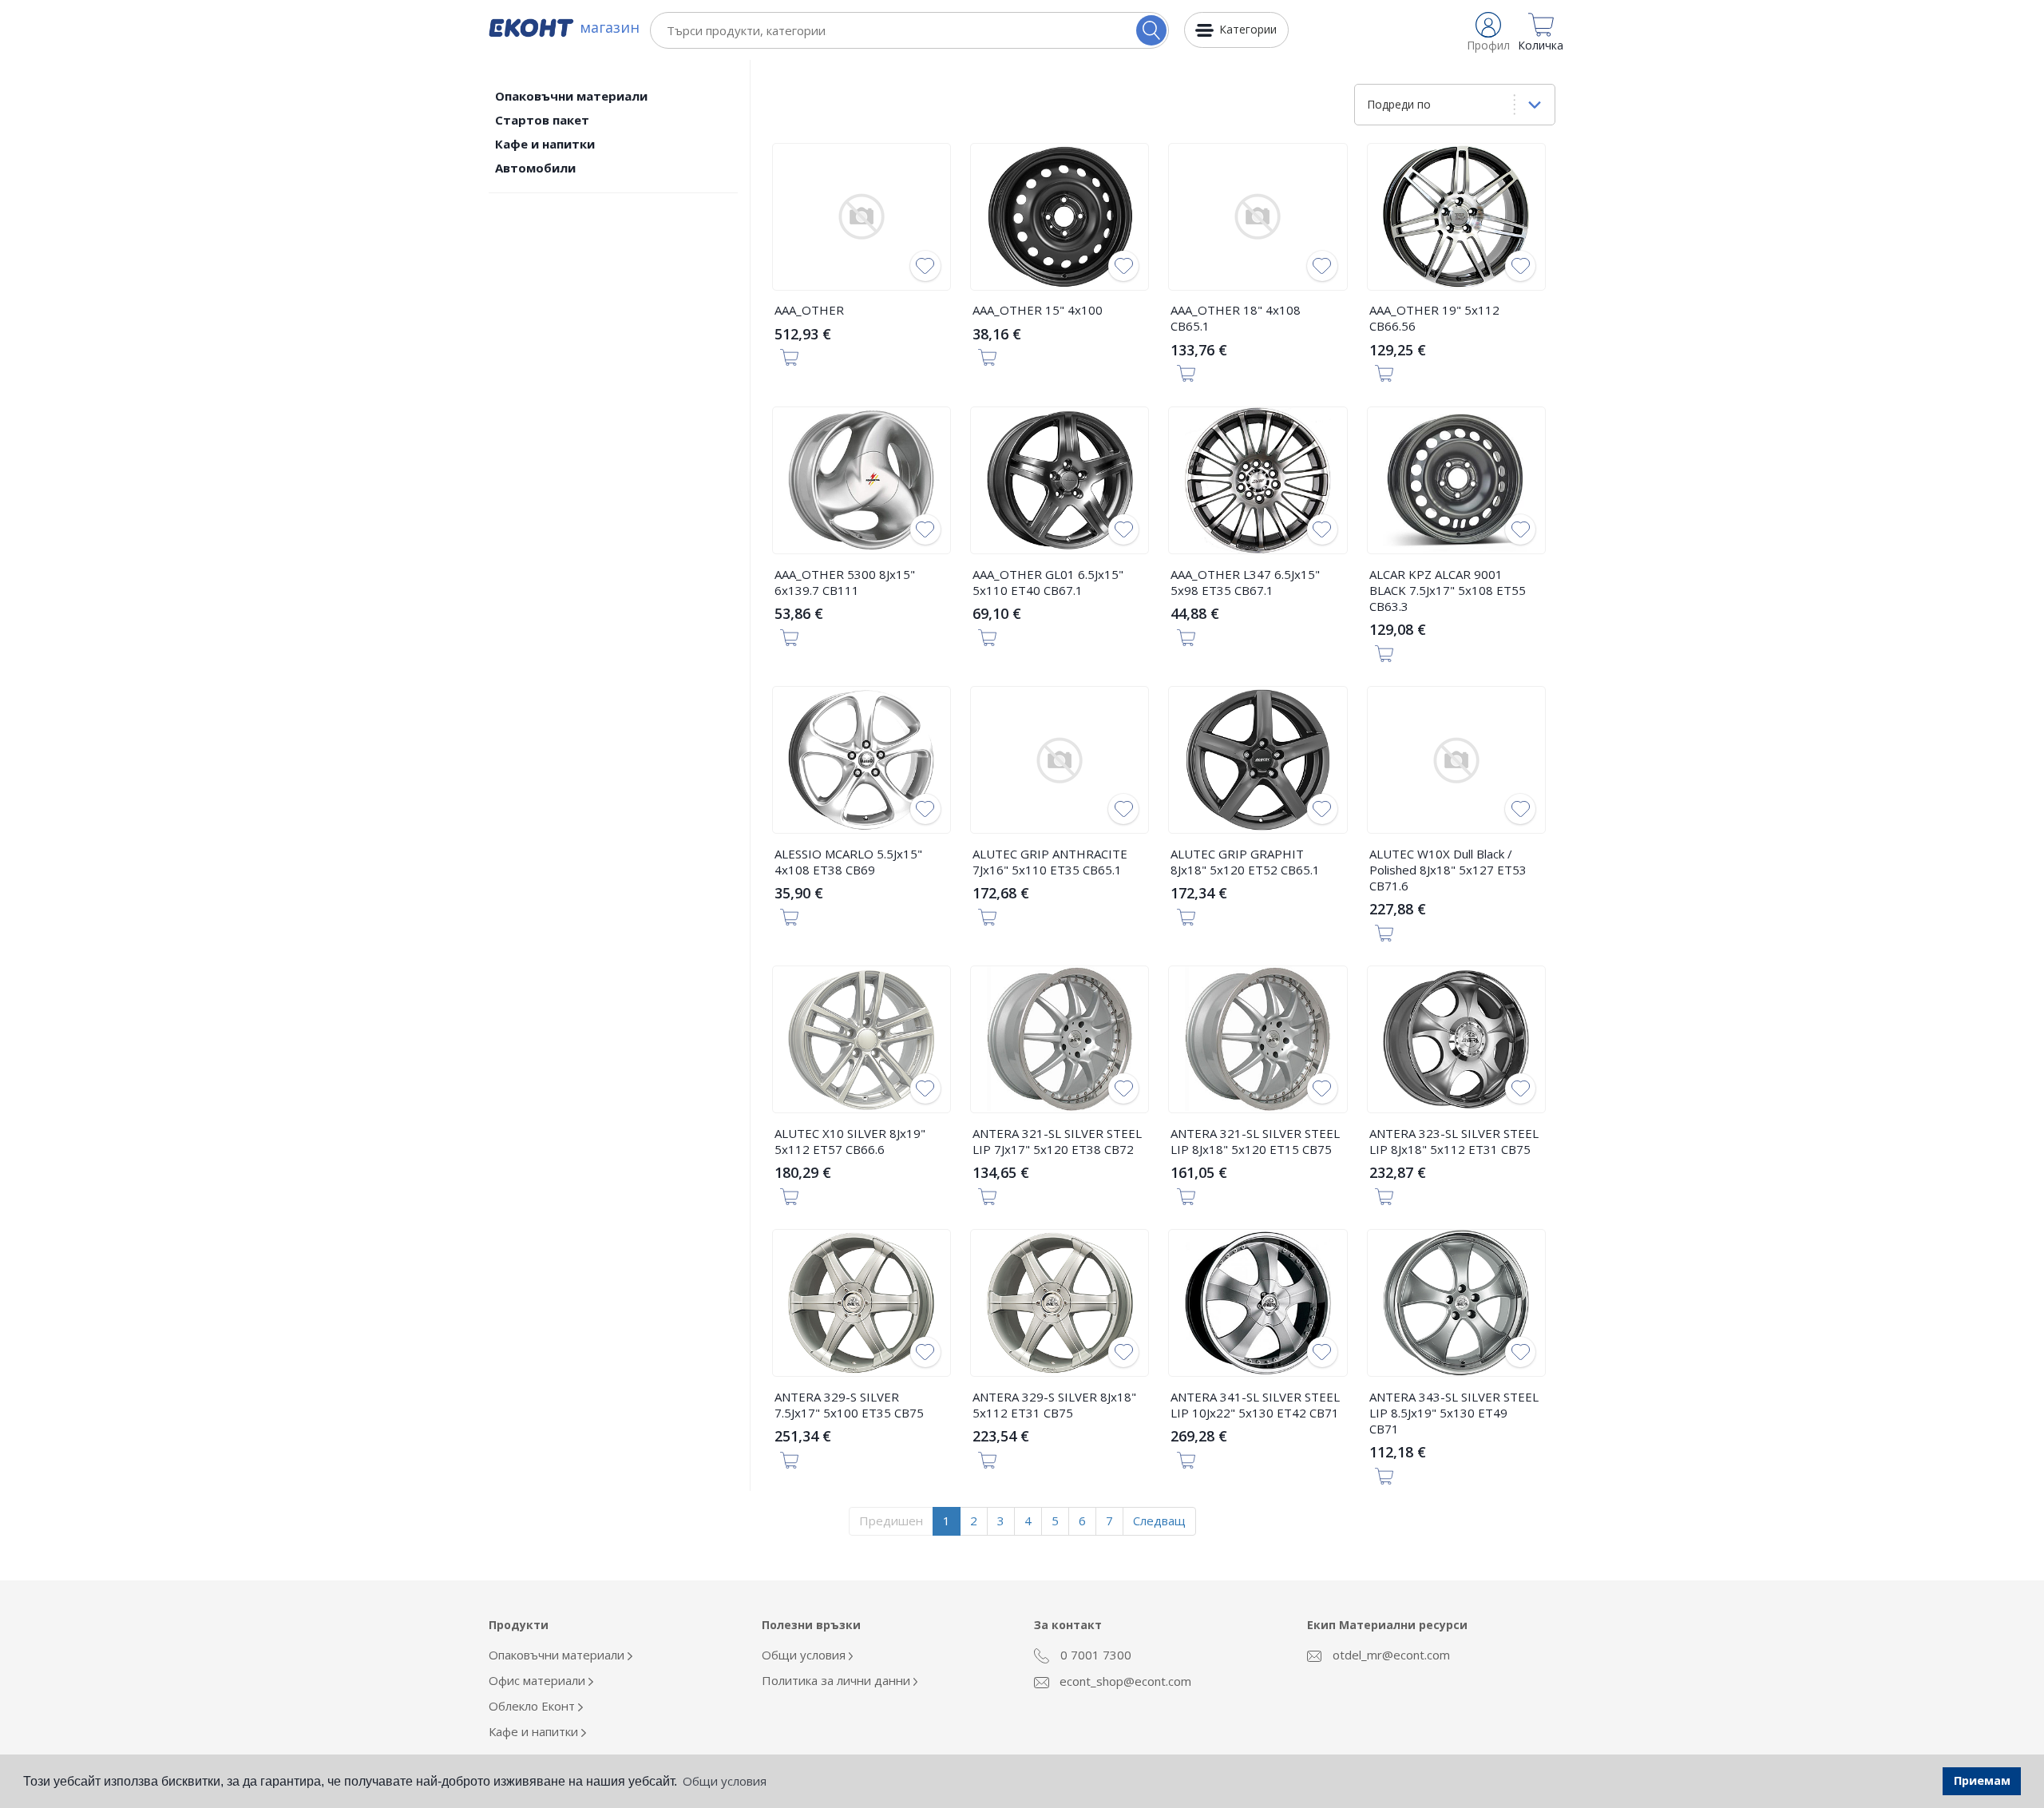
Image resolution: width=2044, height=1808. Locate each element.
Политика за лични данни (838, 1680)
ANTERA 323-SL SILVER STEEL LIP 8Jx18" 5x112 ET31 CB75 (1454, 1141)
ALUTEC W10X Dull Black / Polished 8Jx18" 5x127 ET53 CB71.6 (1448, 870)
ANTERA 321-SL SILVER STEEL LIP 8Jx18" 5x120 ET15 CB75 (1255, 1141)
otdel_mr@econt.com (1390, 1655)
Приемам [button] (1982, 1780)
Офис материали (539, 1680)
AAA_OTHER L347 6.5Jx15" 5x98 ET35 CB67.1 (1245, 582)
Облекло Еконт (533, 1706)
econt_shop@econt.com (1124, 1681)
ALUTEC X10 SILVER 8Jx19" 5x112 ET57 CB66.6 (850, 1141)
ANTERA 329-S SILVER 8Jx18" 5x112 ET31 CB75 (1054, 1405)
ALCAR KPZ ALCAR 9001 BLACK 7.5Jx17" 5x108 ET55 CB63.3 (1448, 590)
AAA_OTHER (809, 310)
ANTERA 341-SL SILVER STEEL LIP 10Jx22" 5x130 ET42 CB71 (1255, 1405)
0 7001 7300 (1094, 1655)
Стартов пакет (542, 120)
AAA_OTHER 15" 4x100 (1038, 310)
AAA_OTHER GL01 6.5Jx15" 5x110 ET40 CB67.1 (1048, 582)
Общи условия (805, 1655)
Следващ (1159, 1521)
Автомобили (535, 168)
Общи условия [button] (725, 1781)
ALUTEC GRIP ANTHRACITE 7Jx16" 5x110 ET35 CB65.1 (1050, 862)
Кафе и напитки (545, 144)
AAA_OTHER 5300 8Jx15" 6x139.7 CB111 (845, 582)
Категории (1248, 29)
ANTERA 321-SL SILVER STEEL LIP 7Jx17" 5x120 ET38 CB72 (1057, 1141)
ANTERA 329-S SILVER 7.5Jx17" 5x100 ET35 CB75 (849, 1405)
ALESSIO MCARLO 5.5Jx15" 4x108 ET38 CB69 (848, 862)
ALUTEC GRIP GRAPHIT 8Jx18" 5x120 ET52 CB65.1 (1245, 862)
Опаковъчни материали (571, 96)
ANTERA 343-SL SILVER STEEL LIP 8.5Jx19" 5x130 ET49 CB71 (1454, 1413)
